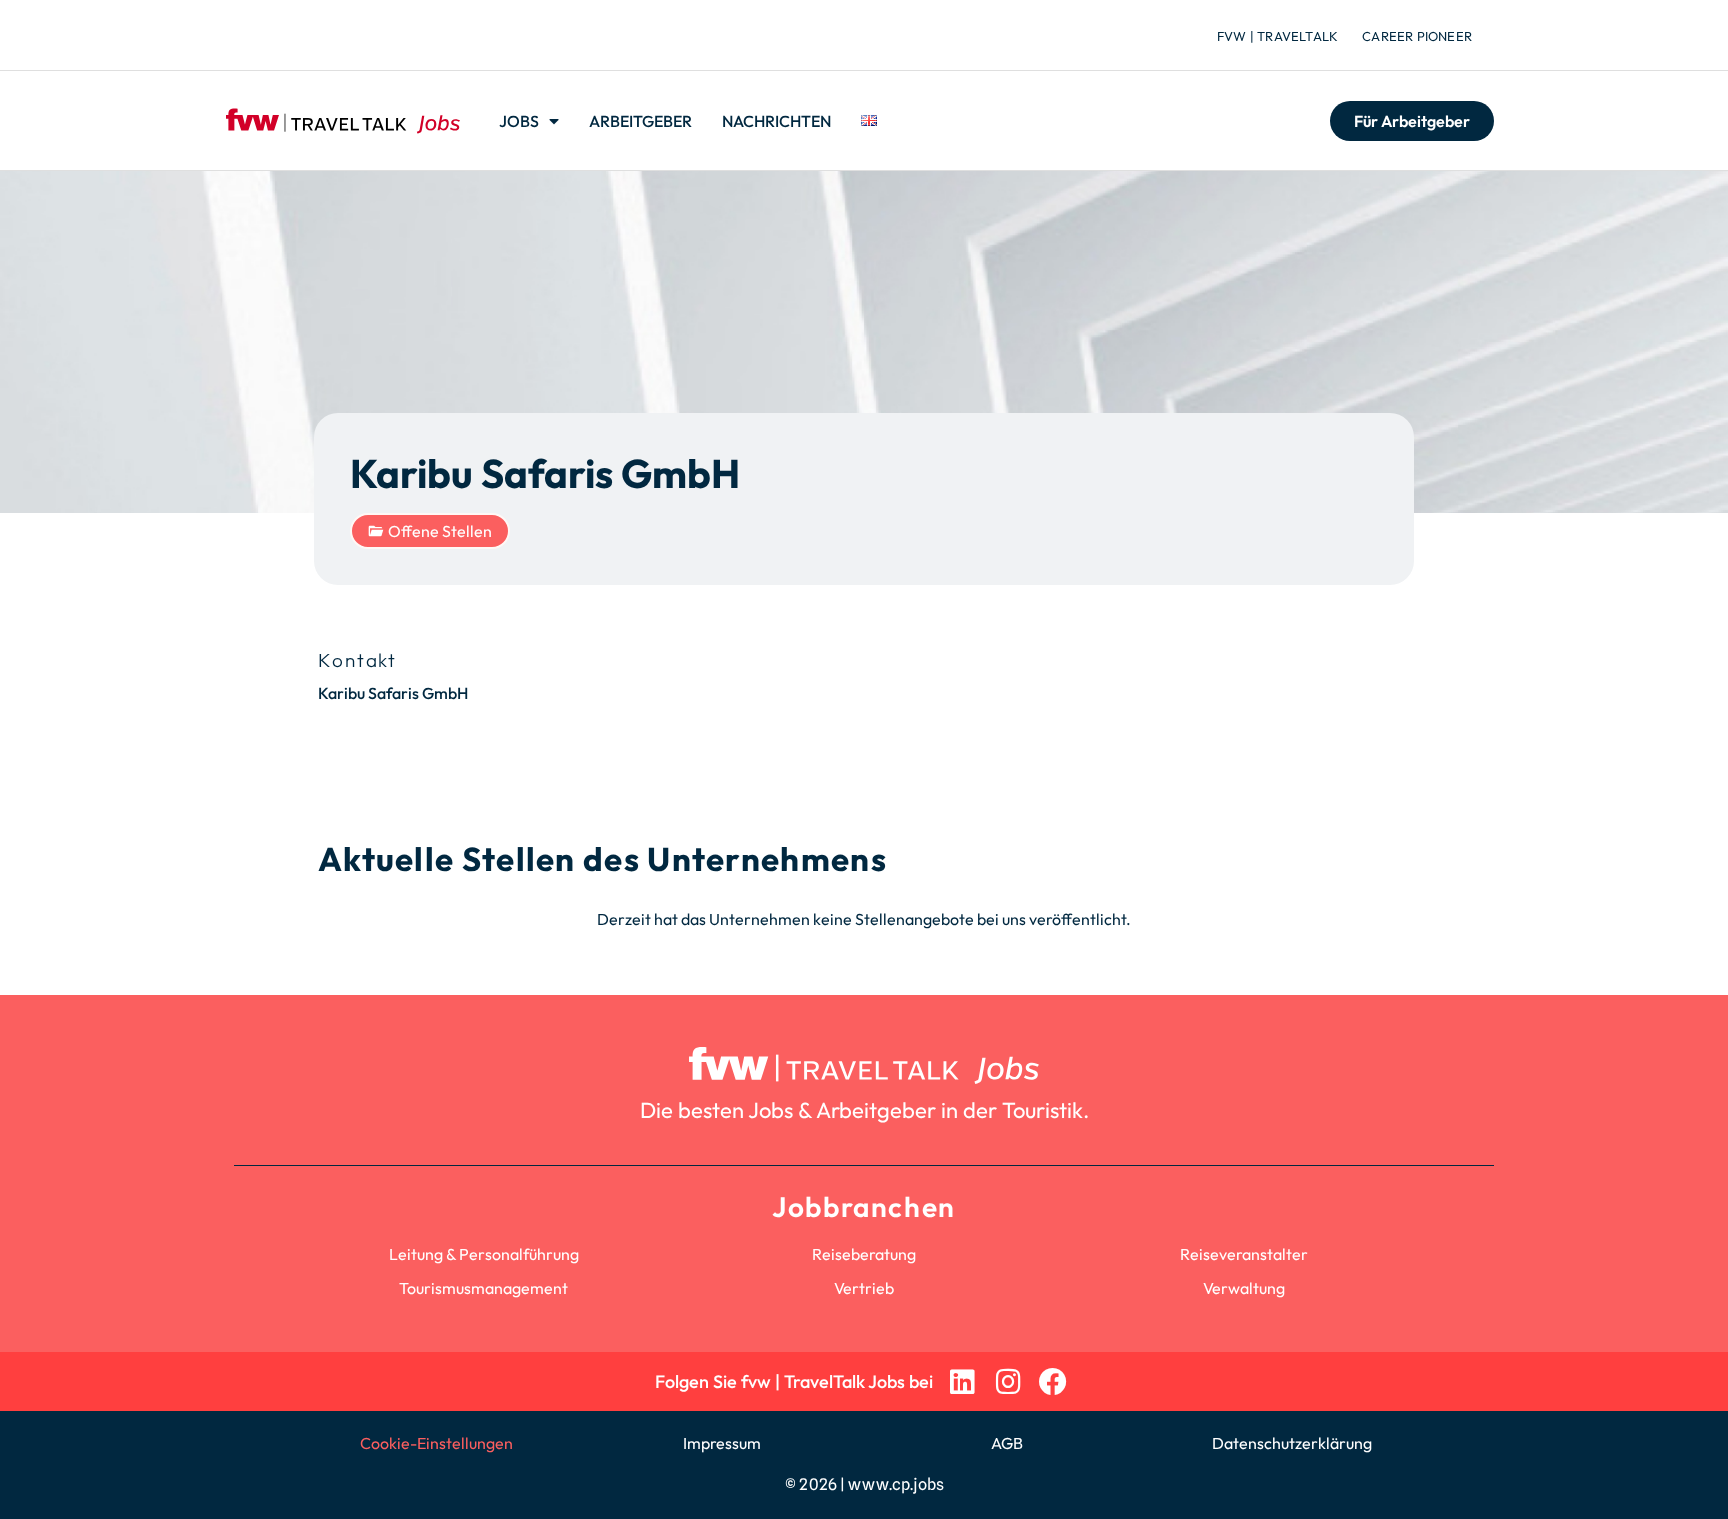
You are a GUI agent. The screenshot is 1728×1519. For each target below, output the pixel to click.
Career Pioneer (1417, 36)
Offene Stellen (440, 531)
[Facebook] (1053, 1381)
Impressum (722, 1443)
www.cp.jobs (896, 1484)
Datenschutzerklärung (1292, 1443)
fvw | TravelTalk (1277, 36)
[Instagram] (1007, 1381)
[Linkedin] (962, 1381)
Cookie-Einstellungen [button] (436, 1443)
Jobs (519, 121)
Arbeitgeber (640, 121)
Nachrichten (776, 121)
